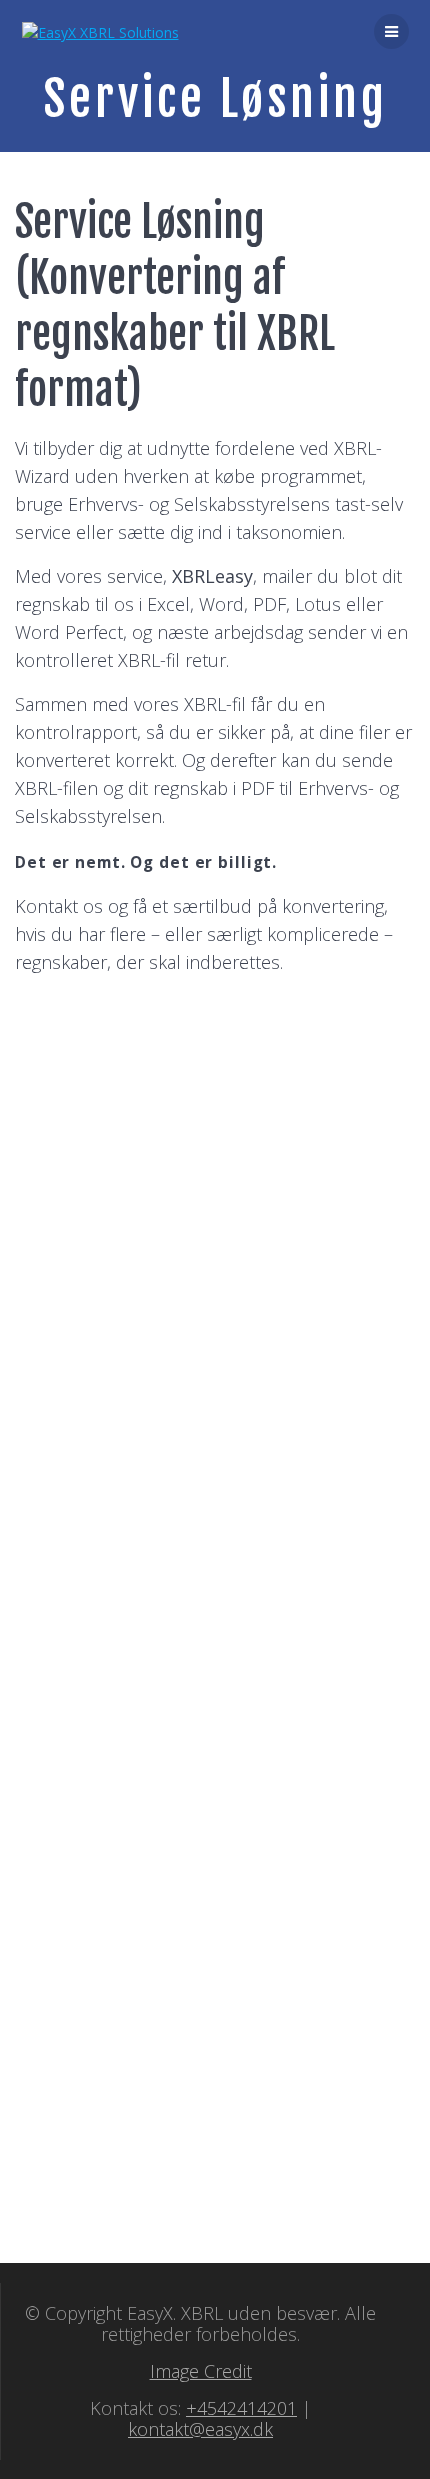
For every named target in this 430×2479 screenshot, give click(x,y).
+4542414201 (241, 2408)
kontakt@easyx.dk (200, 2429)
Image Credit (201, 2371)
